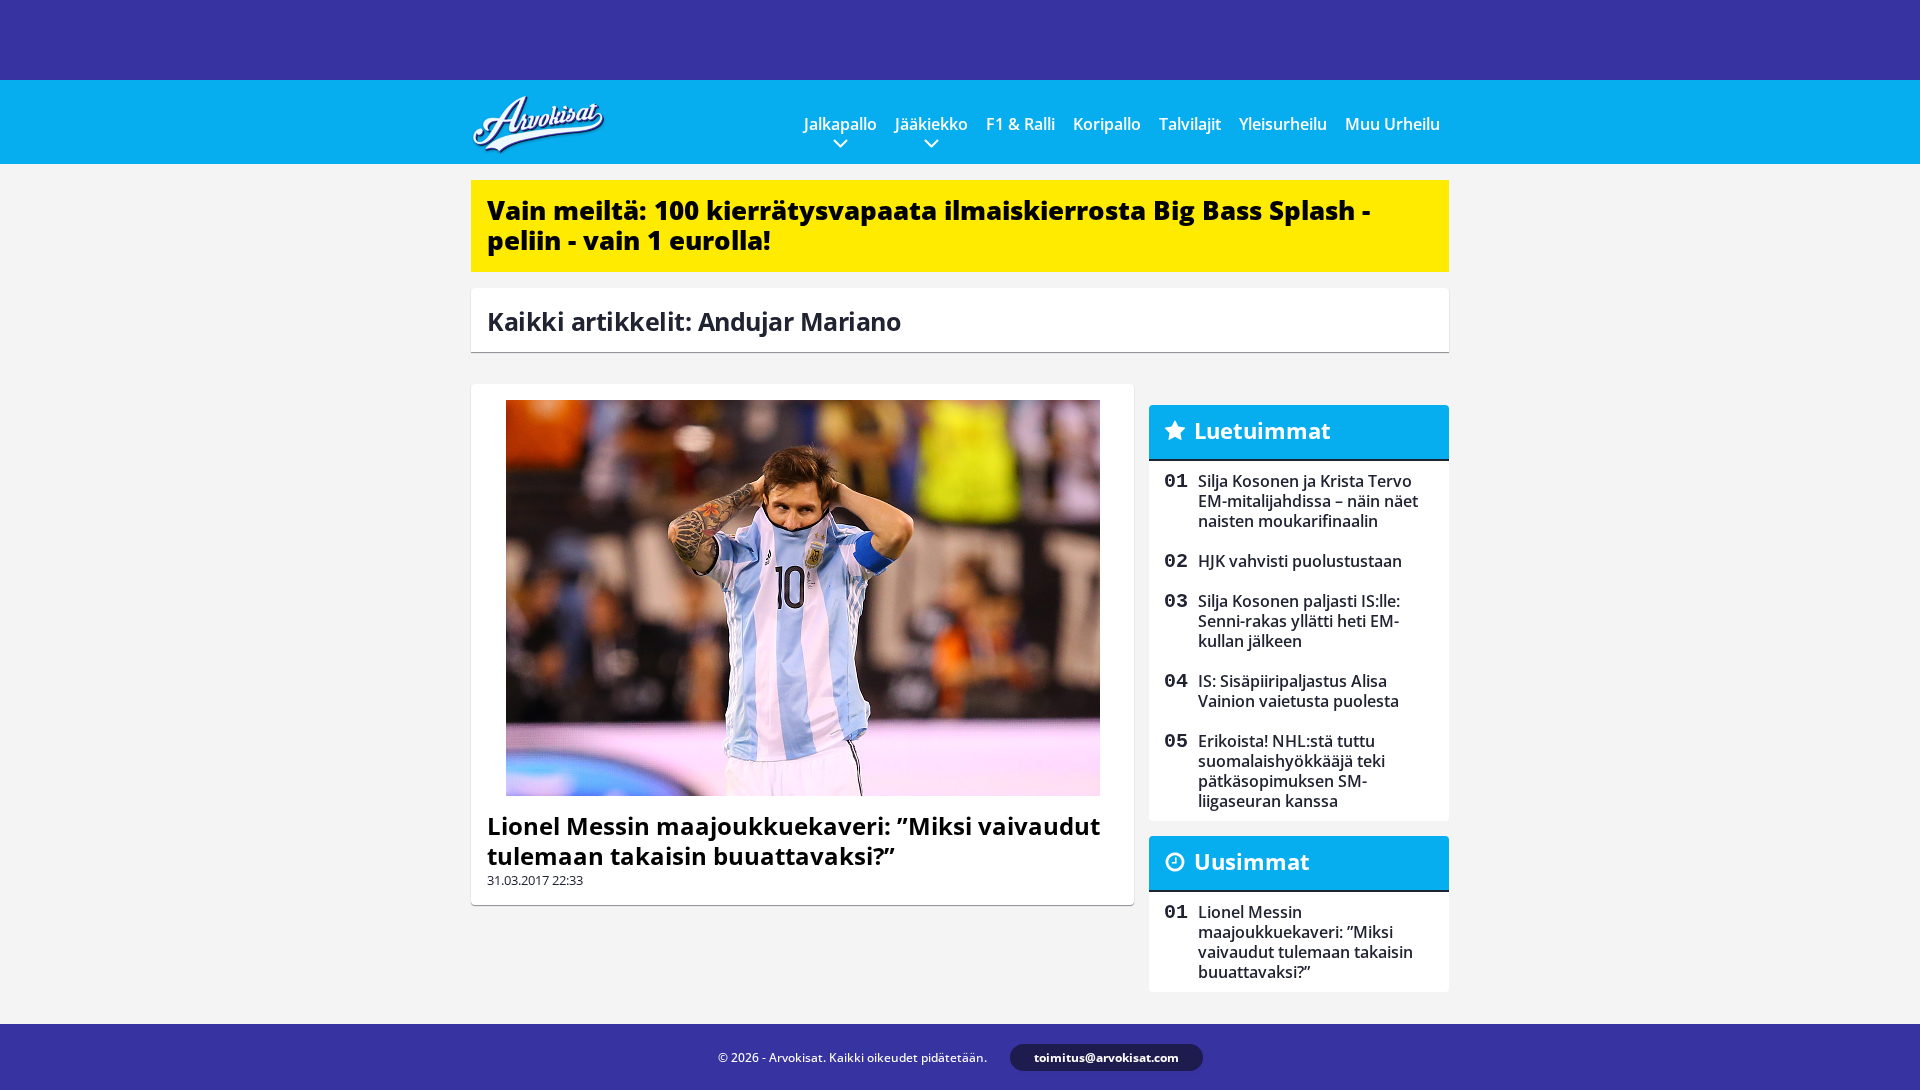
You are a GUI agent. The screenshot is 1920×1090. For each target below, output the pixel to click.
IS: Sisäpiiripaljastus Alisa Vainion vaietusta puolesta (1298, 691)
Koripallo (1107, 124)
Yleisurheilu (1283, 124)
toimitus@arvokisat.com (1106, 1057)
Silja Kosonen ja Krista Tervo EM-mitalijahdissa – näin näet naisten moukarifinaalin (1308, 501)
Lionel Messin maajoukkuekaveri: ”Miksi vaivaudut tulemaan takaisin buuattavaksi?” (793, 840)
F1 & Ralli (1020, 124)
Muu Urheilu (1392, 124)
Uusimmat (1252, 861)
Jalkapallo (840, 124)
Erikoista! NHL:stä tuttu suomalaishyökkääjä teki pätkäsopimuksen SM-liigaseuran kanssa (1291, 771)
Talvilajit (1190, 124)
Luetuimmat (1262, 430)
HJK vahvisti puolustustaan (1300, 561)
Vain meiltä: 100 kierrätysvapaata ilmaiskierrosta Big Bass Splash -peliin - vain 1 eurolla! (928, 225)
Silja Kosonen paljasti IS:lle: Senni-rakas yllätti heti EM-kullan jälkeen (1299, 621)
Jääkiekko (931, 124)
